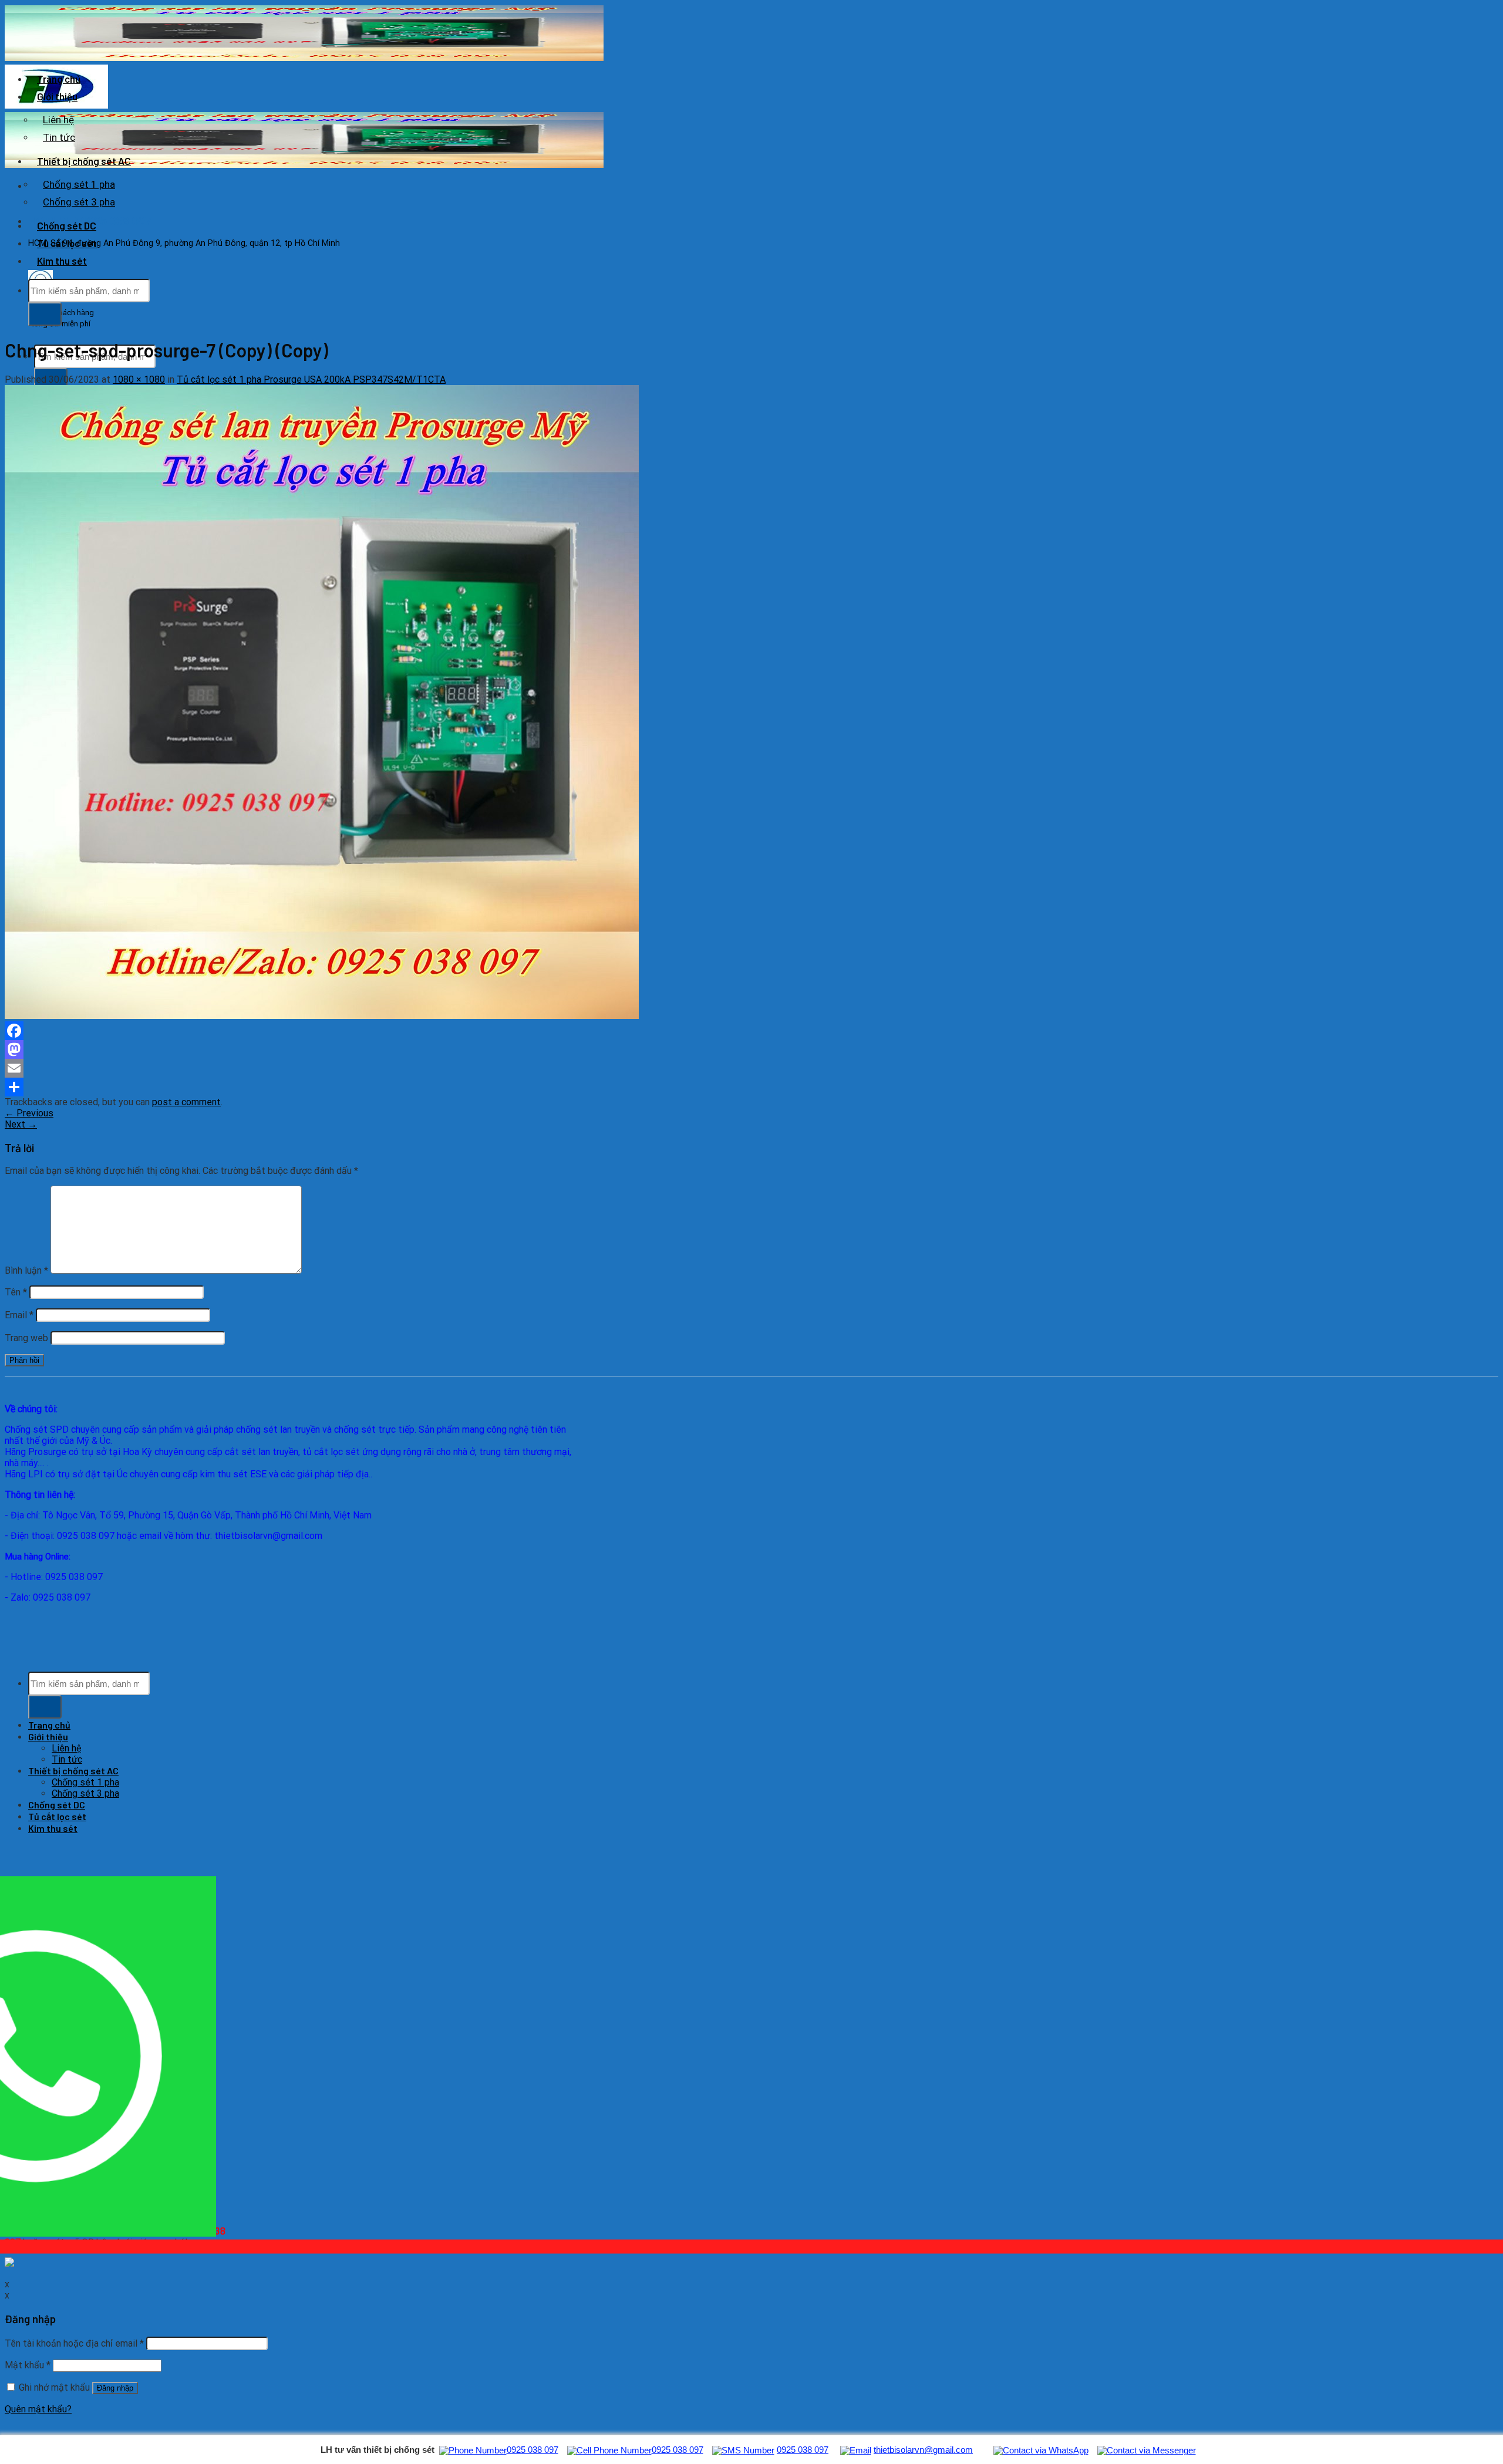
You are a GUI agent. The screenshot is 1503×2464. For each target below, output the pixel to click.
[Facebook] (348, 1031)
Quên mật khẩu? (38, 2409)
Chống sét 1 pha (79, 184)
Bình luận (26, 1270)
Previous (29, 1113)
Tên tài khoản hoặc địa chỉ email (74, 2343)
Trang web (26, 1338)
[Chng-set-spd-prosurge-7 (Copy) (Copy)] (322, 1016)
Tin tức (59, 137)
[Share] (348, 1087)
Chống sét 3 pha (79, 202)
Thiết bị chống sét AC (84, 161)
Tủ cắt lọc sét (67, 243)
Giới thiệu (57, 96)
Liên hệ (58, 120)
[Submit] (45, 314)
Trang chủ (59, 79)
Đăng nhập (115, 2388)
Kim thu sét (62, 261)
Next (21, 1124)
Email (19, 1315)
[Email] (348, 1068)
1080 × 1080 (139, 379)
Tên (16, 1292)
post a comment (186, 1102)
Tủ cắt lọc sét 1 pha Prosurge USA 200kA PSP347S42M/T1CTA (311, 379)
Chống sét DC (67, 225)
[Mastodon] (348, 1049)
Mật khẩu (28, 2365)
